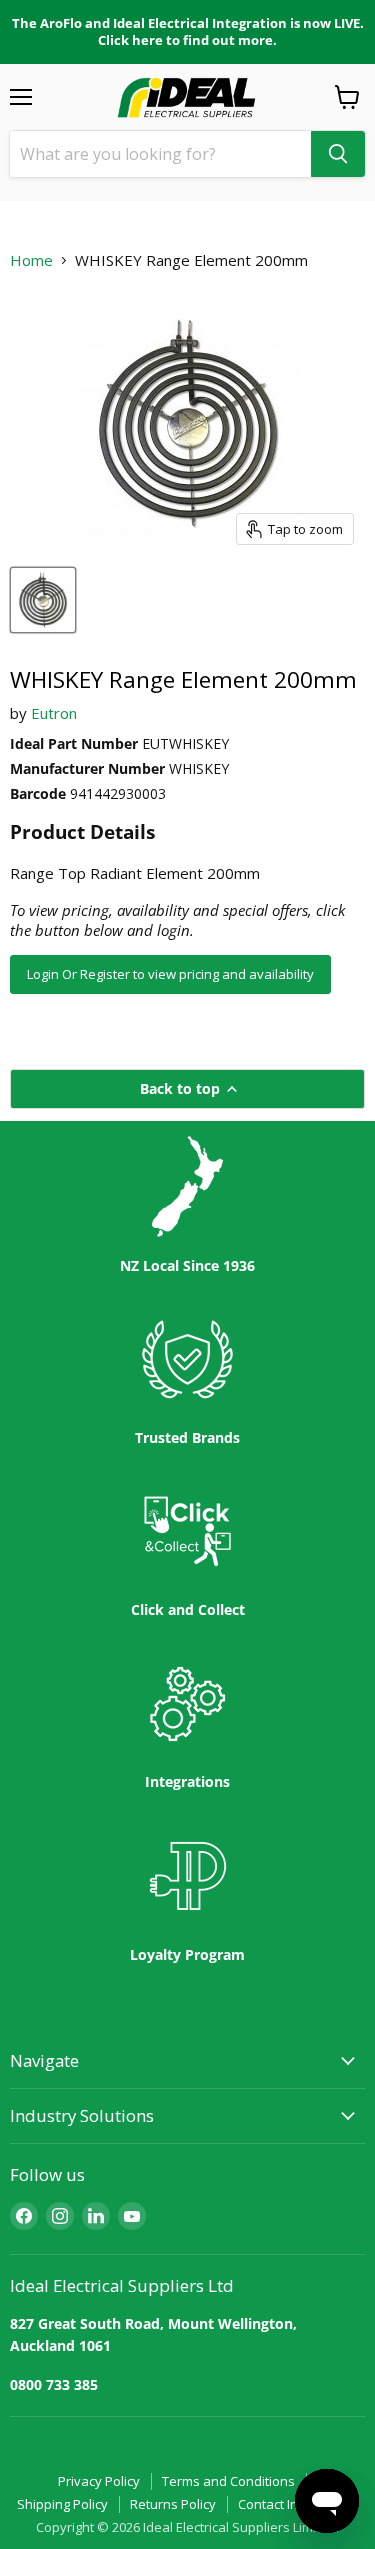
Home (31, 260)
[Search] (338, 154)
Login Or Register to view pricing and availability (170, 974)
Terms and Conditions (228, 2481)
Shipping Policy (62, 2504)
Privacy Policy (99, 2481)
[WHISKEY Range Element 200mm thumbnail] (43, 600)
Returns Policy (173, 2504)
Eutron (54, 713)
